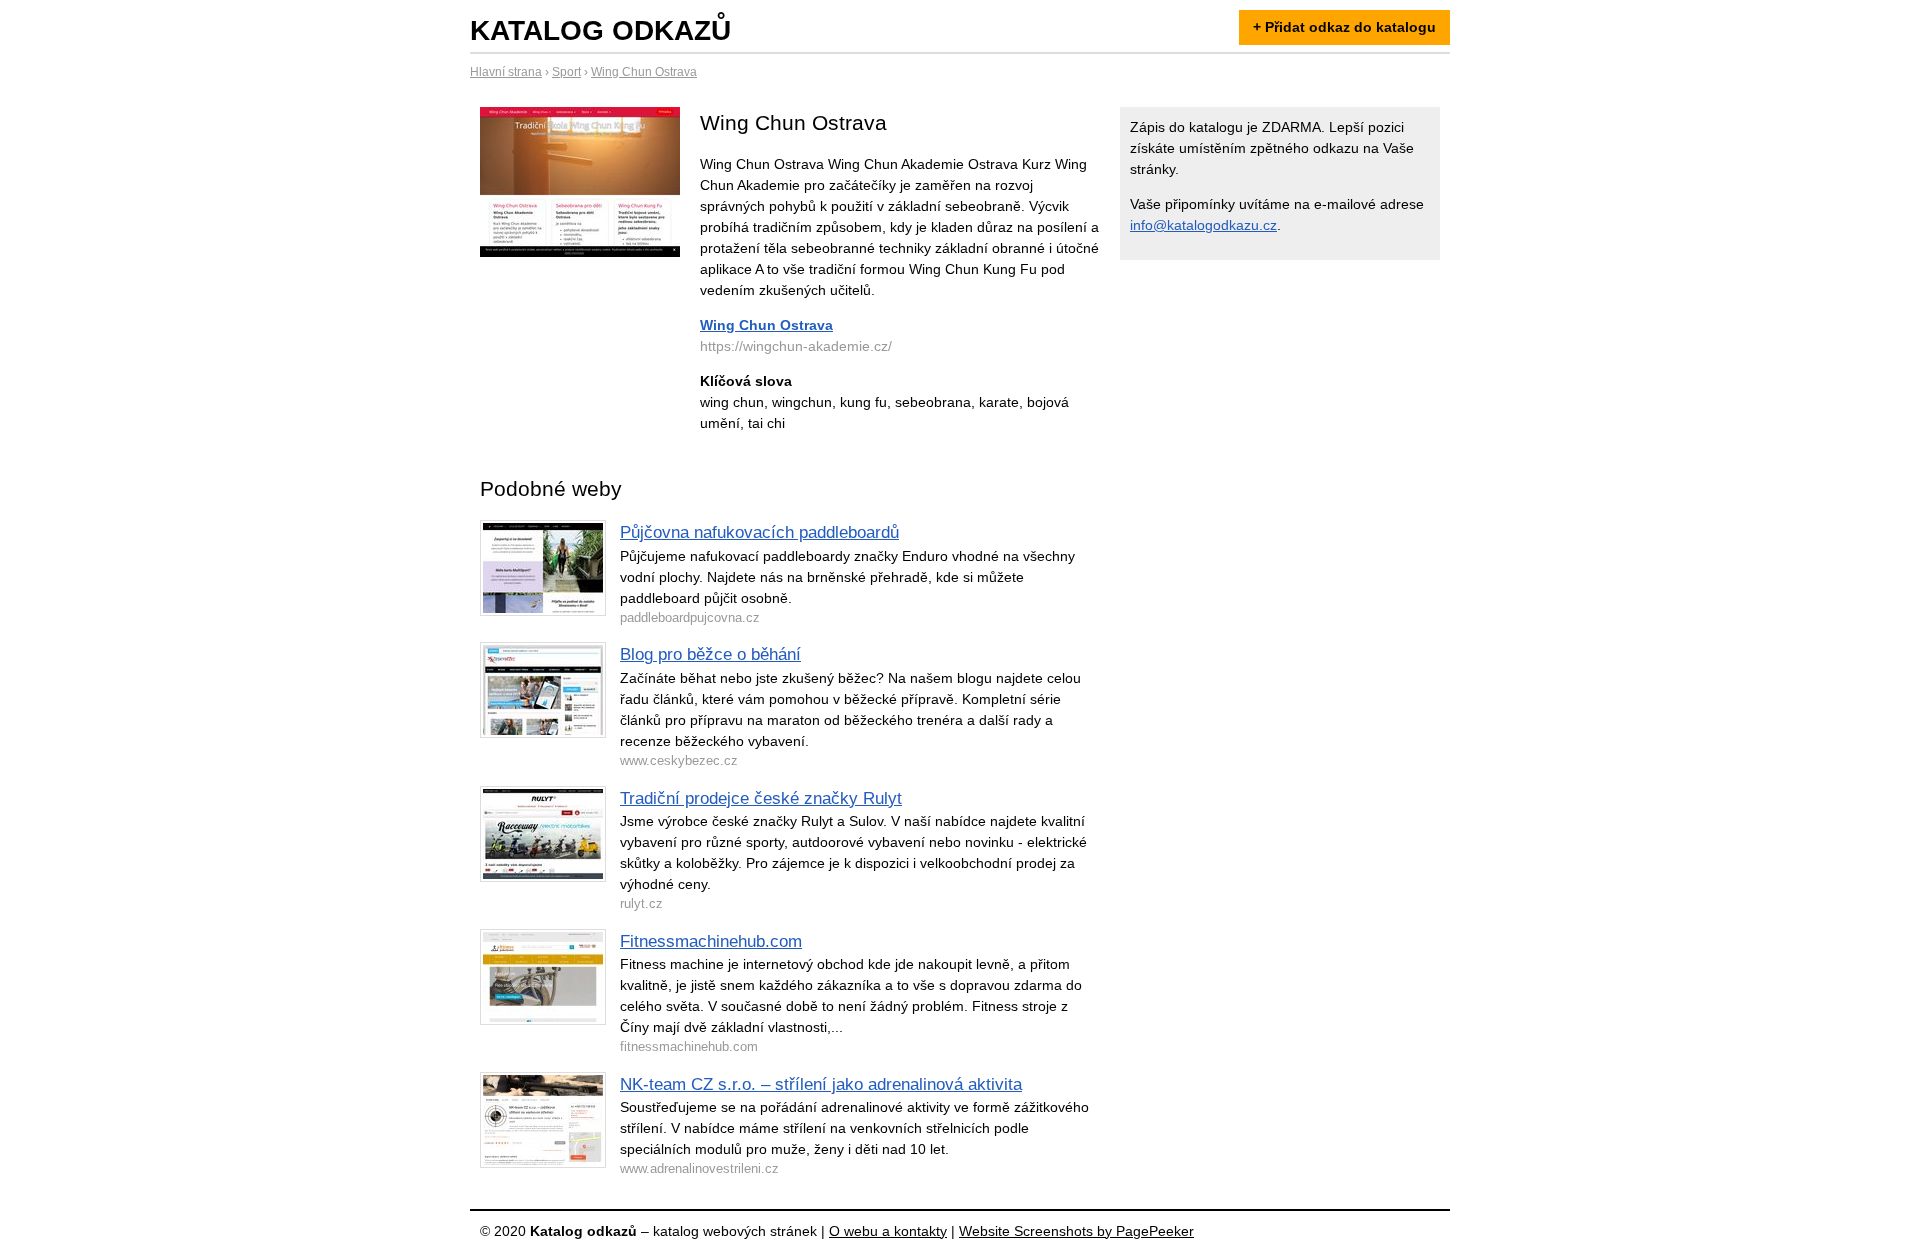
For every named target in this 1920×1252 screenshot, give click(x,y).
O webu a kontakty (888, 1231)
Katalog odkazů (600, 30)
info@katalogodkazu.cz (1203, 225)
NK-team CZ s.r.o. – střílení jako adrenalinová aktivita (821, 1084)
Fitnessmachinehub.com (711, 941)
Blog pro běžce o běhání (710, 654)
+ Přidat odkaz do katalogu (1344, 27)
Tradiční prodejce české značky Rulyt (761, 798)
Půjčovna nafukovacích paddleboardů (759, 532)
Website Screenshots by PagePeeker (1076, 1231)
